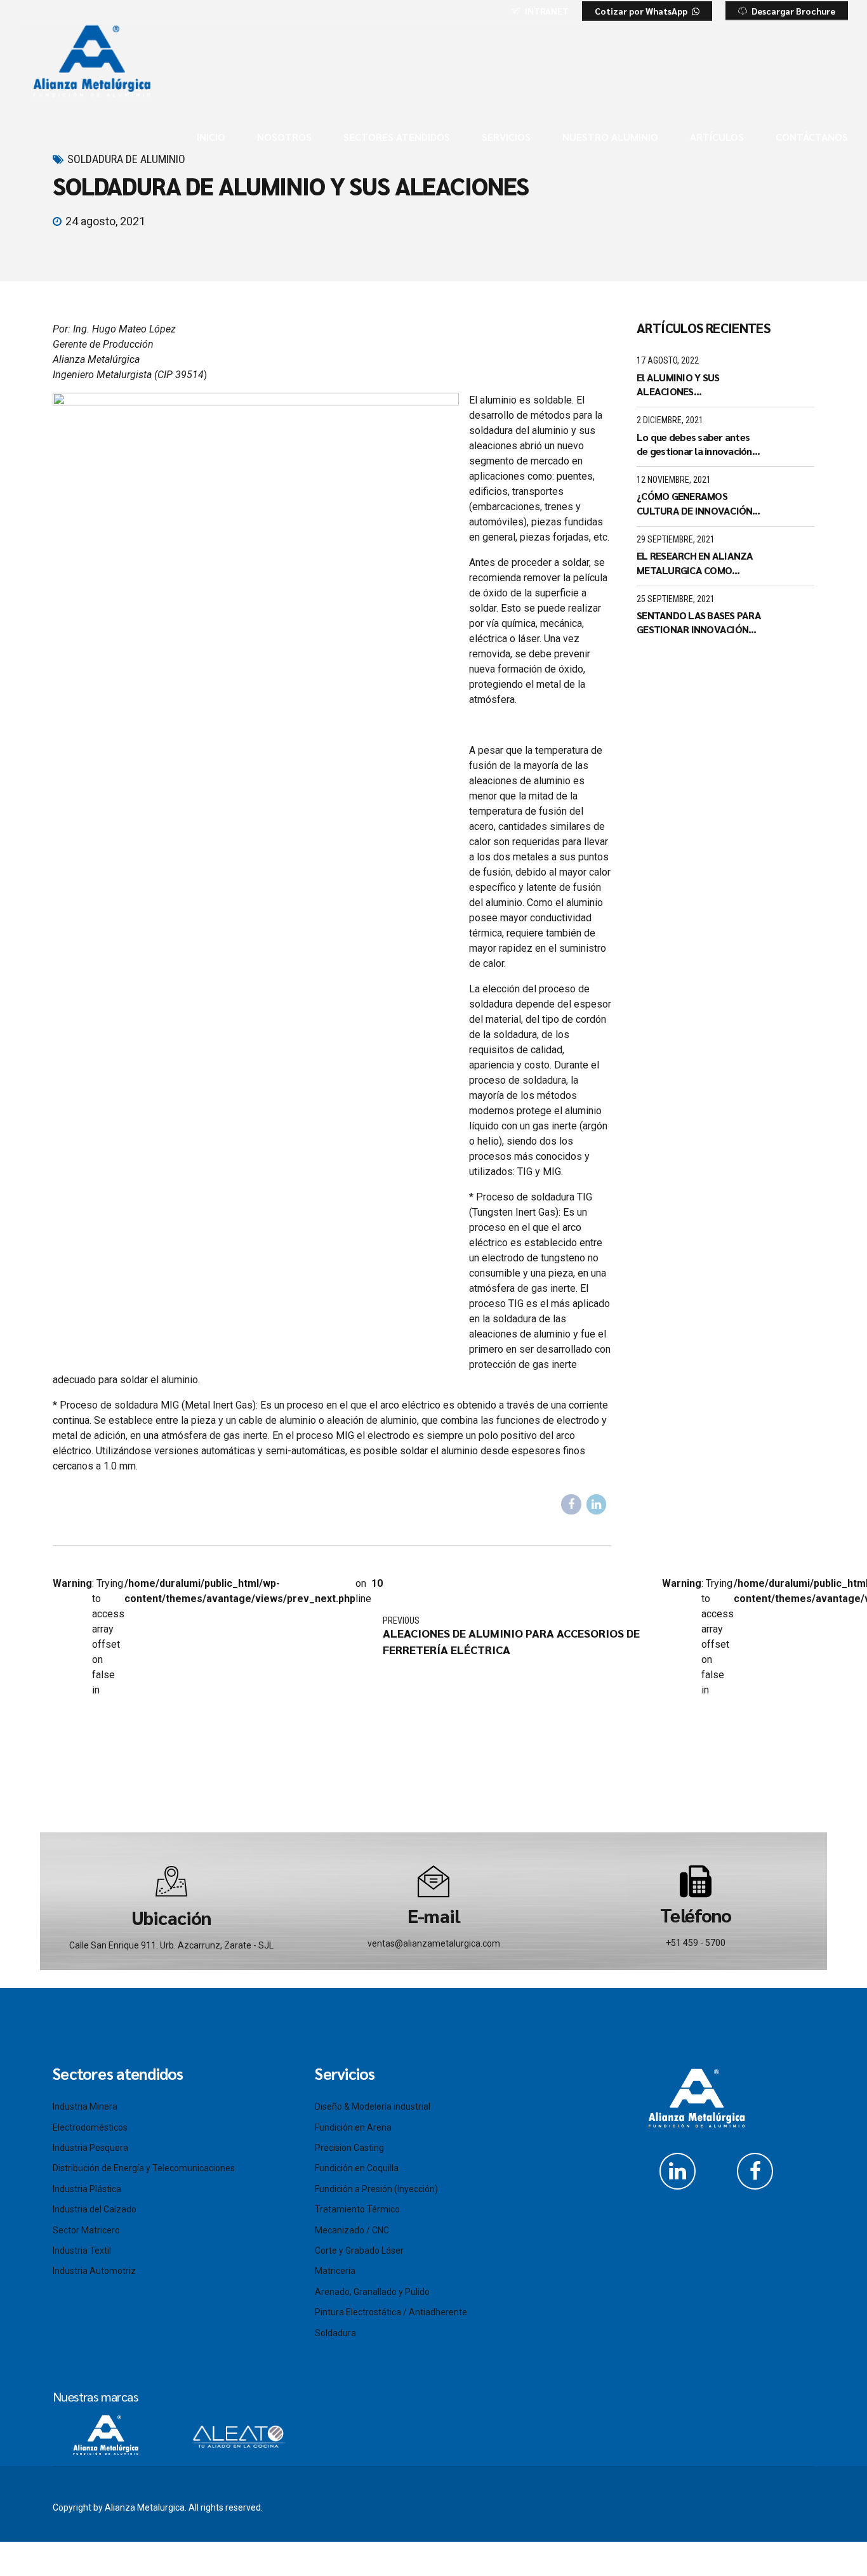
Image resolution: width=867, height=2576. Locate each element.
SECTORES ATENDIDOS (397, 137)
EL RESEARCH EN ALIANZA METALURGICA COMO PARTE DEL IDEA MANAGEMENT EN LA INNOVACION (695, 563)
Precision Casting (349, 2148)
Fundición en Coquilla (357, 2168)
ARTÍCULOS (717, 137)
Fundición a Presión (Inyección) (376, 2189)
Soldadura (335, 2333)
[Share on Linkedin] (597, 1504)
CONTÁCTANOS (812, 137)
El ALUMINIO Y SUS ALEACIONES (678, 384)
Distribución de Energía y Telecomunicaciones (144, 2168)
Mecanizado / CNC (352, 2230)
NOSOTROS (284, 137)
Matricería (335, 2271)
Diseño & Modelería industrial (373, 2106)
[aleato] (237, 2433)
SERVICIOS (506, 137)
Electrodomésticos (90, 2127)
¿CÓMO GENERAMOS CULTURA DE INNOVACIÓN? (697, 503)
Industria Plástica (87, 2189)
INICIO (211, 137)
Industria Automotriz (94, 2271)
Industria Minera (85, 2106)
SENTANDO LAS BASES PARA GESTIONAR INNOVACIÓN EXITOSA (699, 623)
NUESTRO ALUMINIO (610, 137)
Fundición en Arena (353, 2127)
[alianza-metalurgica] (106, 2435)
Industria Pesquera (90, 2148)
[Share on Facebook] (571, 1504)
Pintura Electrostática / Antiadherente (391, 2312)
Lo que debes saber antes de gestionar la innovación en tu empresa (694, 444)
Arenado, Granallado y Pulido (372, 2292)
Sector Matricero (86, 2230)
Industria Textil (82, 2251)
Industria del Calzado (95, 2209)
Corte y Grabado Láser (359, 2251)
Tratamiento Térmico (357, 2209)
